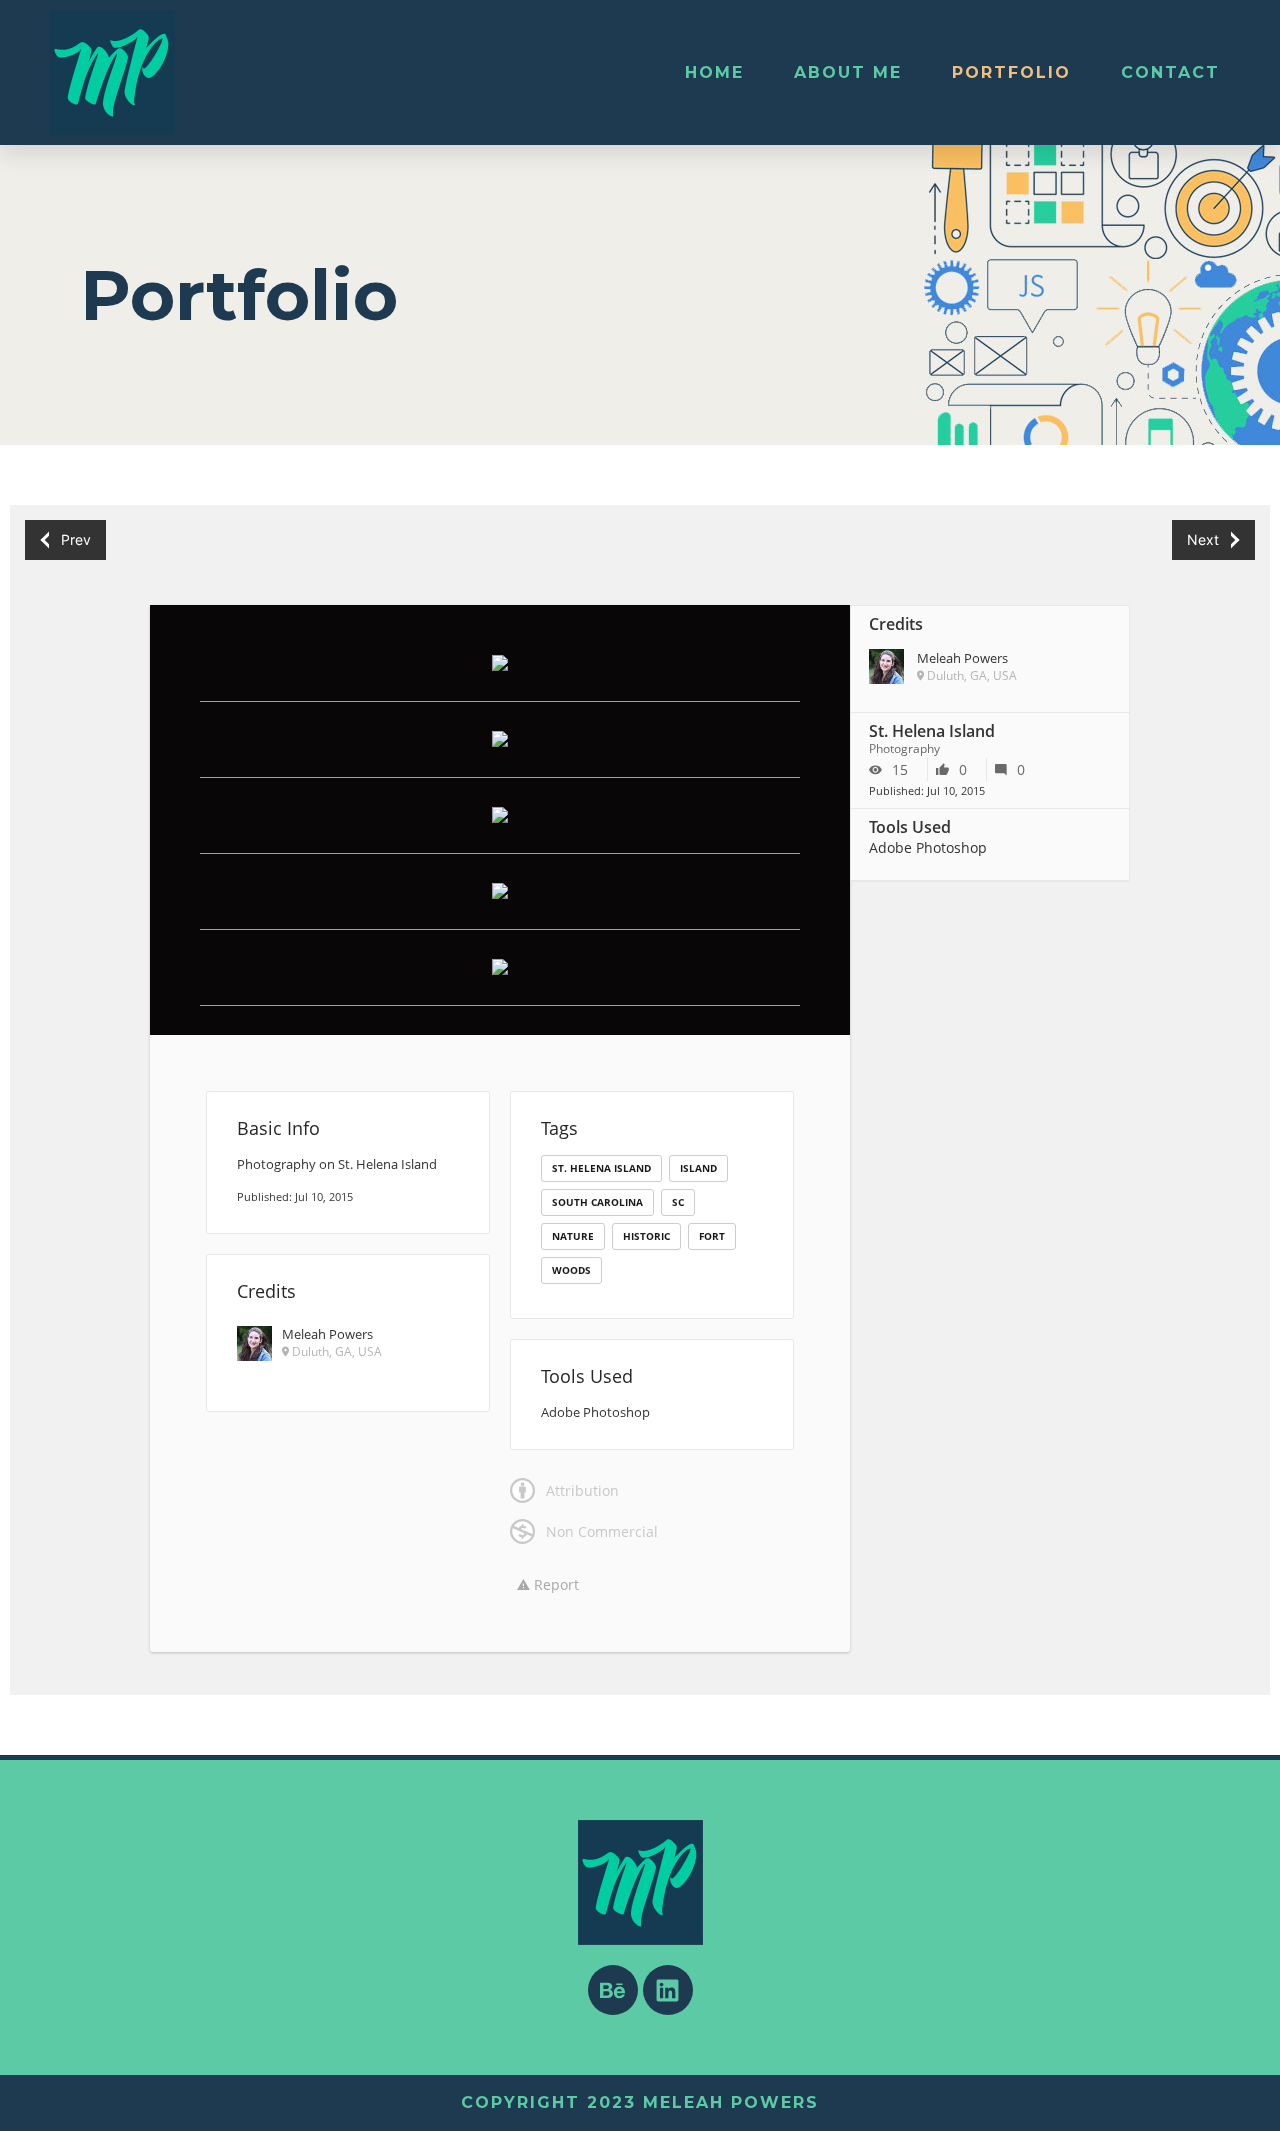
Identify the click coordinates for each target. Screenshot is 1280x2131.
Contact (1170, 72)
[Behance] (613, 1990)
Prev (76, 539)
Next (1203, 539)
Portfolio (1011, 72)
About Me (848, 72)
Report (554, 1584)
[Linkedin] (668, 1990)
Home (714, 72)
